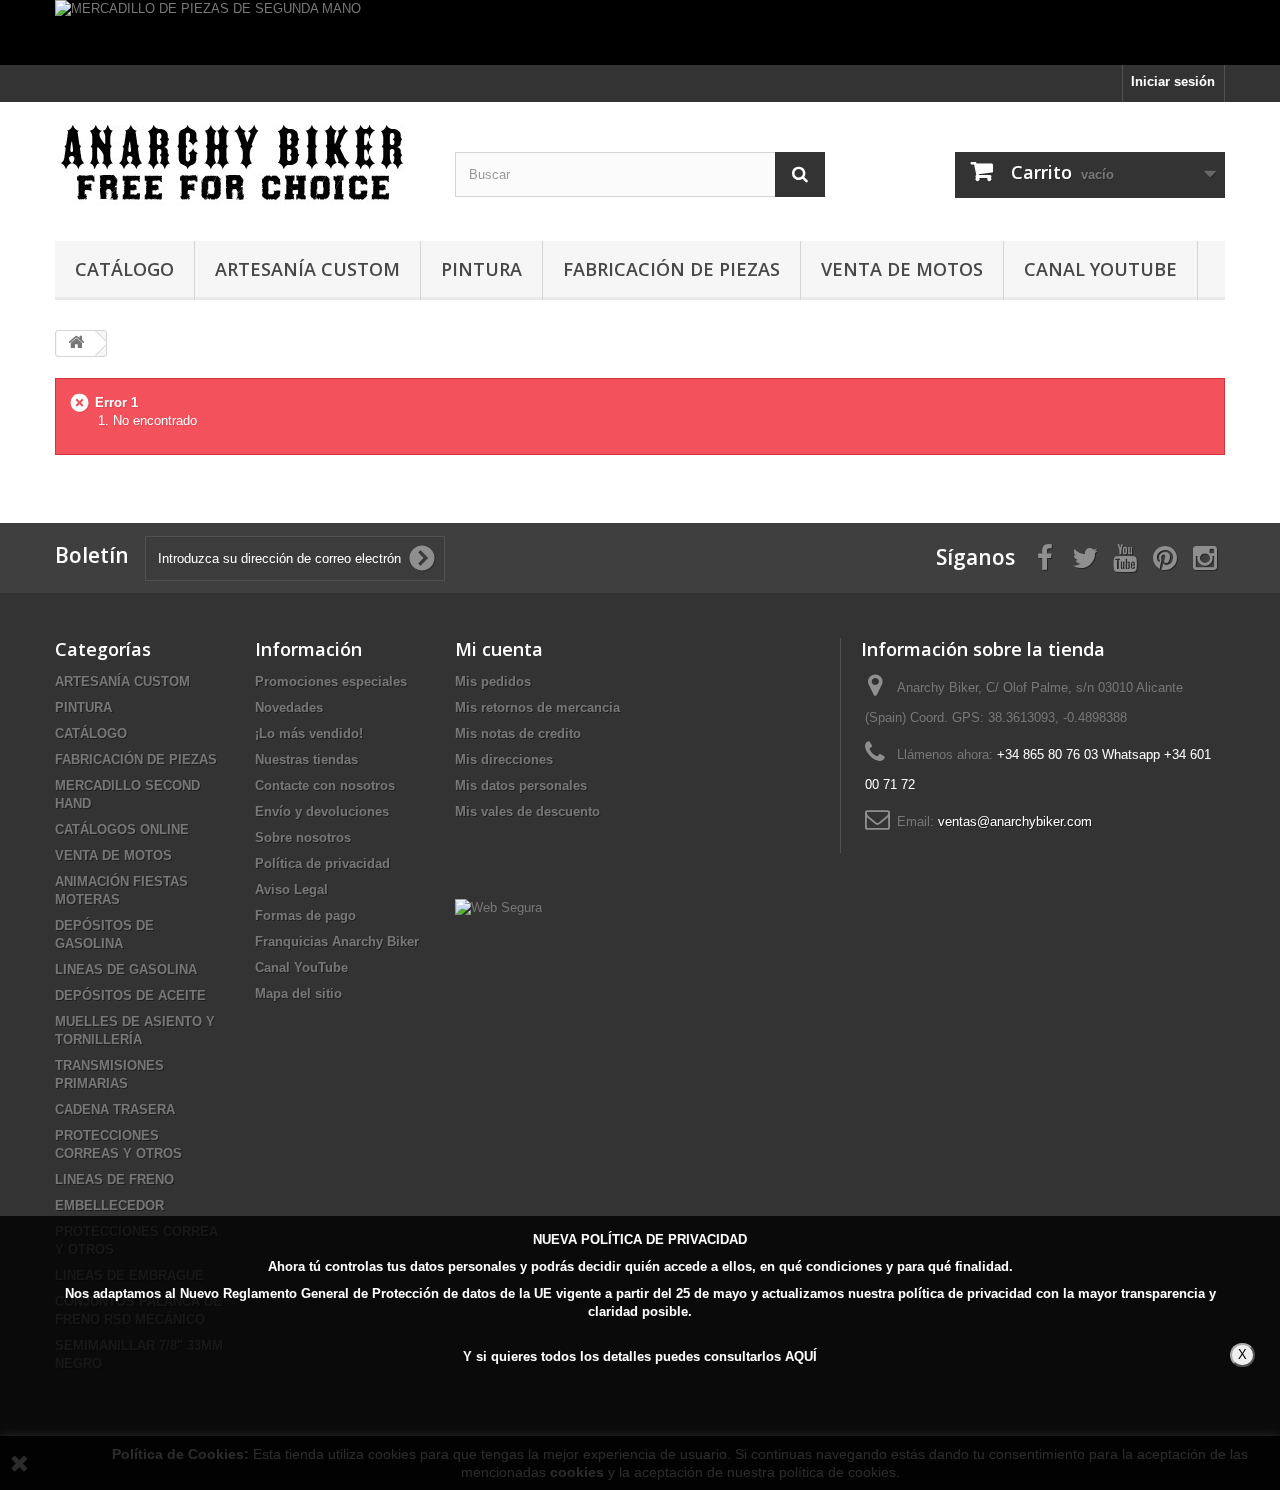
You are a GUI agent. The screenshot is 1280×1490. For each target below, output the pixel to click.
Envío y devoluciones (322, 811)
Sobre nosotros (303, 837)
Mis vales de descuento (527, 811)
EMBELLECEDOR (109, 1205)
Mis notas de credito (518, 733)
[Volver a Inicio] (76, 343)
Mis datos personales (521, 785)
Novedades (289, 707)
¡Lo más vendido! (309, 733)
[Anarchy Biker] (240, 166)
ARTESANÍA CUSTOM (307, 269)
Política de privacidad (322, 863)
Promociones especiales (331, 681)
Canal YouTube (1100, 269)
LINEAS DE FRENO (114, 1179)
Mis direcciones (504, 759)
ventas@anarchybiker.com (1015, 821)
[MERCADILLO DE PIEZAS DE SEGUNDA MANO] (640, 32)
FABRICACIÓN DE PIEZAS (671, 269)
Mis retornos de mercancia (537, 707)
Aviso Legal (291, 889)
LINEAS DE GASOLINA (126, 969)
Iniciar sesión (1173, 81)
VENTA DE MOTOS (902, 269)
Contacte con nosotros (325, 785)
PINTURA (481, 269)
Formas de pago (305, 915)
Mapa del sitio (298, 993)
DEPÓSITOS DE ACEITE (130, 995)
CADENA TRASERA (115, 1109)
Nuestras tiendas (306, 759)
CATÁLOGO (124, 269)
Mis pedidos (493, 681)
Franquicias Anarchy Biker (337, 941)
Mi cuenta (499, 649)
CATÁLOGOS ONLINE (122, 829)
